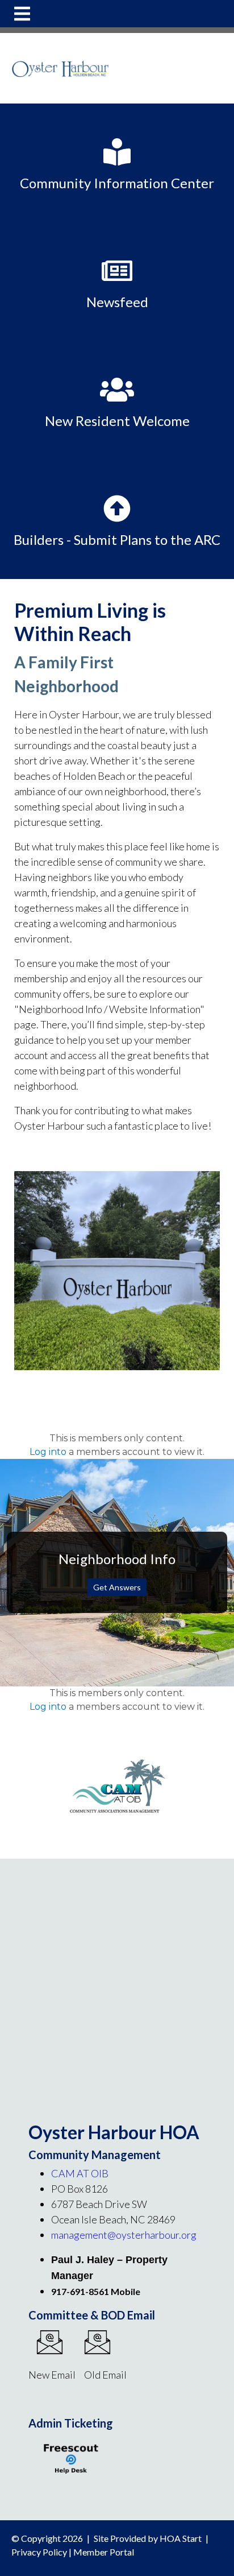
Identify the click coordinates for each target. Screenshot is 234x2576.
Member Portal (104, 2552)
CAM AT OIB (80, 2173)
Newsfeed (117, 302)
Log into (48, 1452)
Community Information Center (117, 183)
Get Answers (117, 1587)
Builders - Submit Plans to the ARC (117, 539)
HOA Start (181, 2538)
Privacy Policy (39, 2552)
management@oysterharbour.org (124, 2235)
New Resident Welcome (117, 421)
